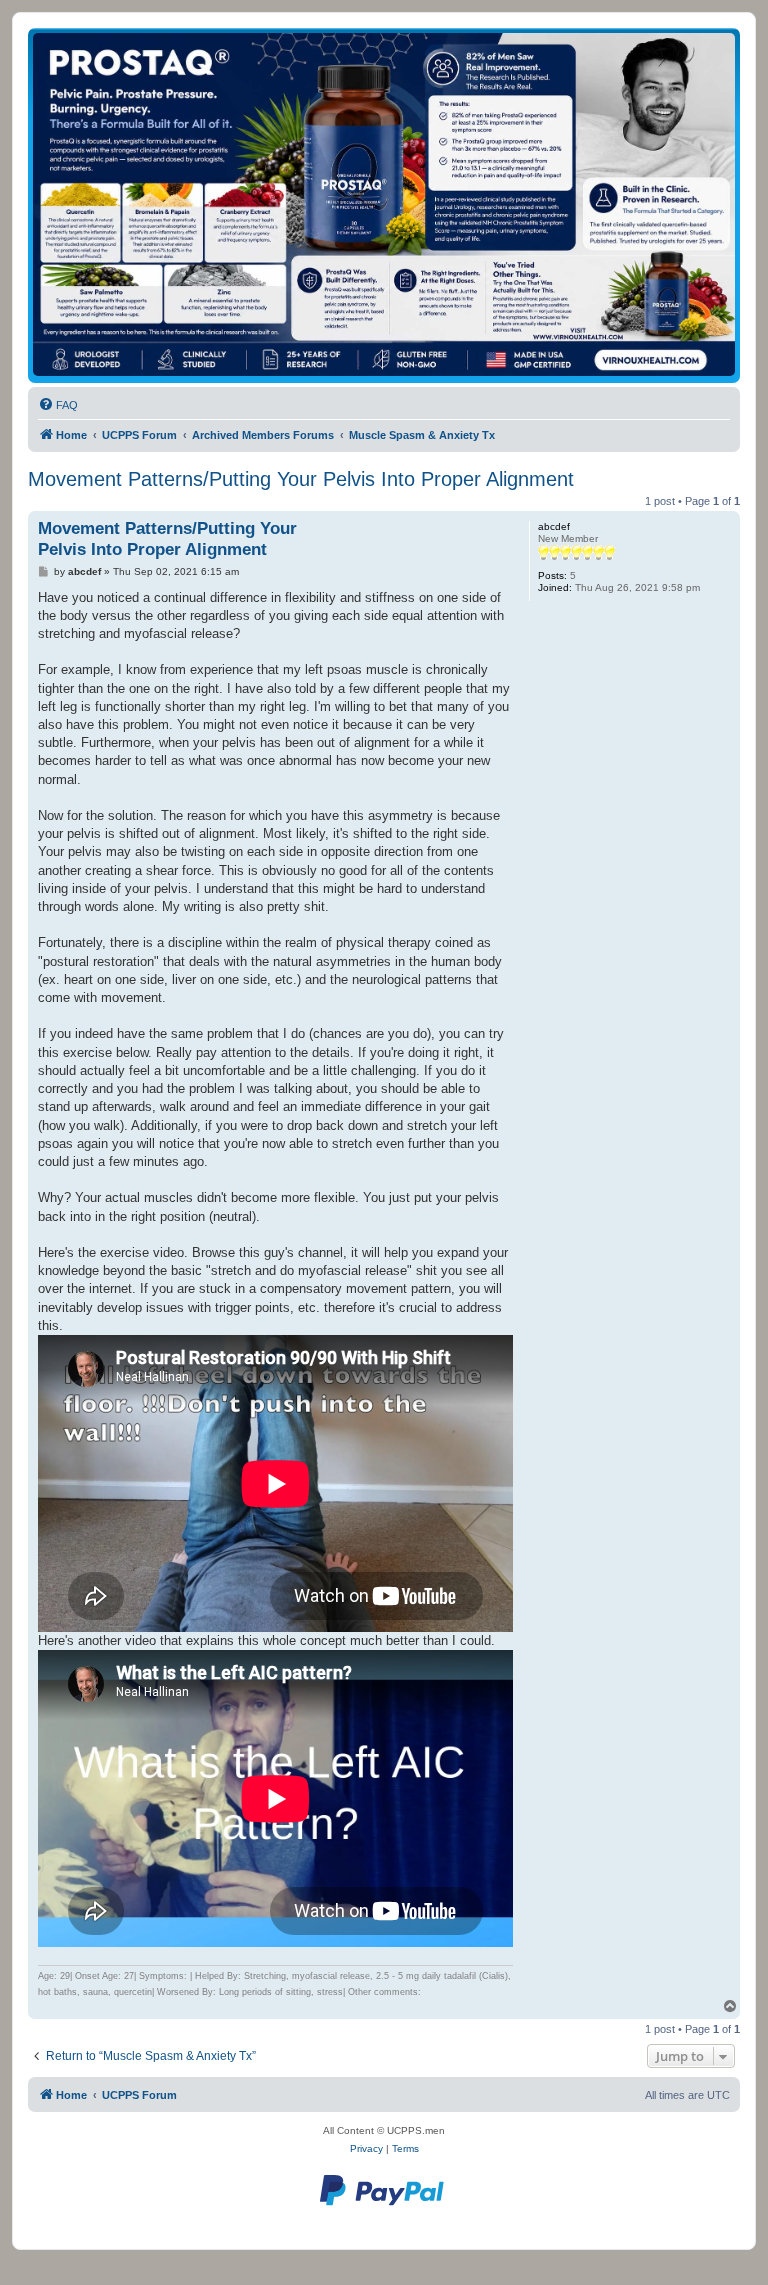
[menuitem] (58, 405)
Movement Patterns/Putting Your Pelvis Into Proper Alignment (301, 479)
